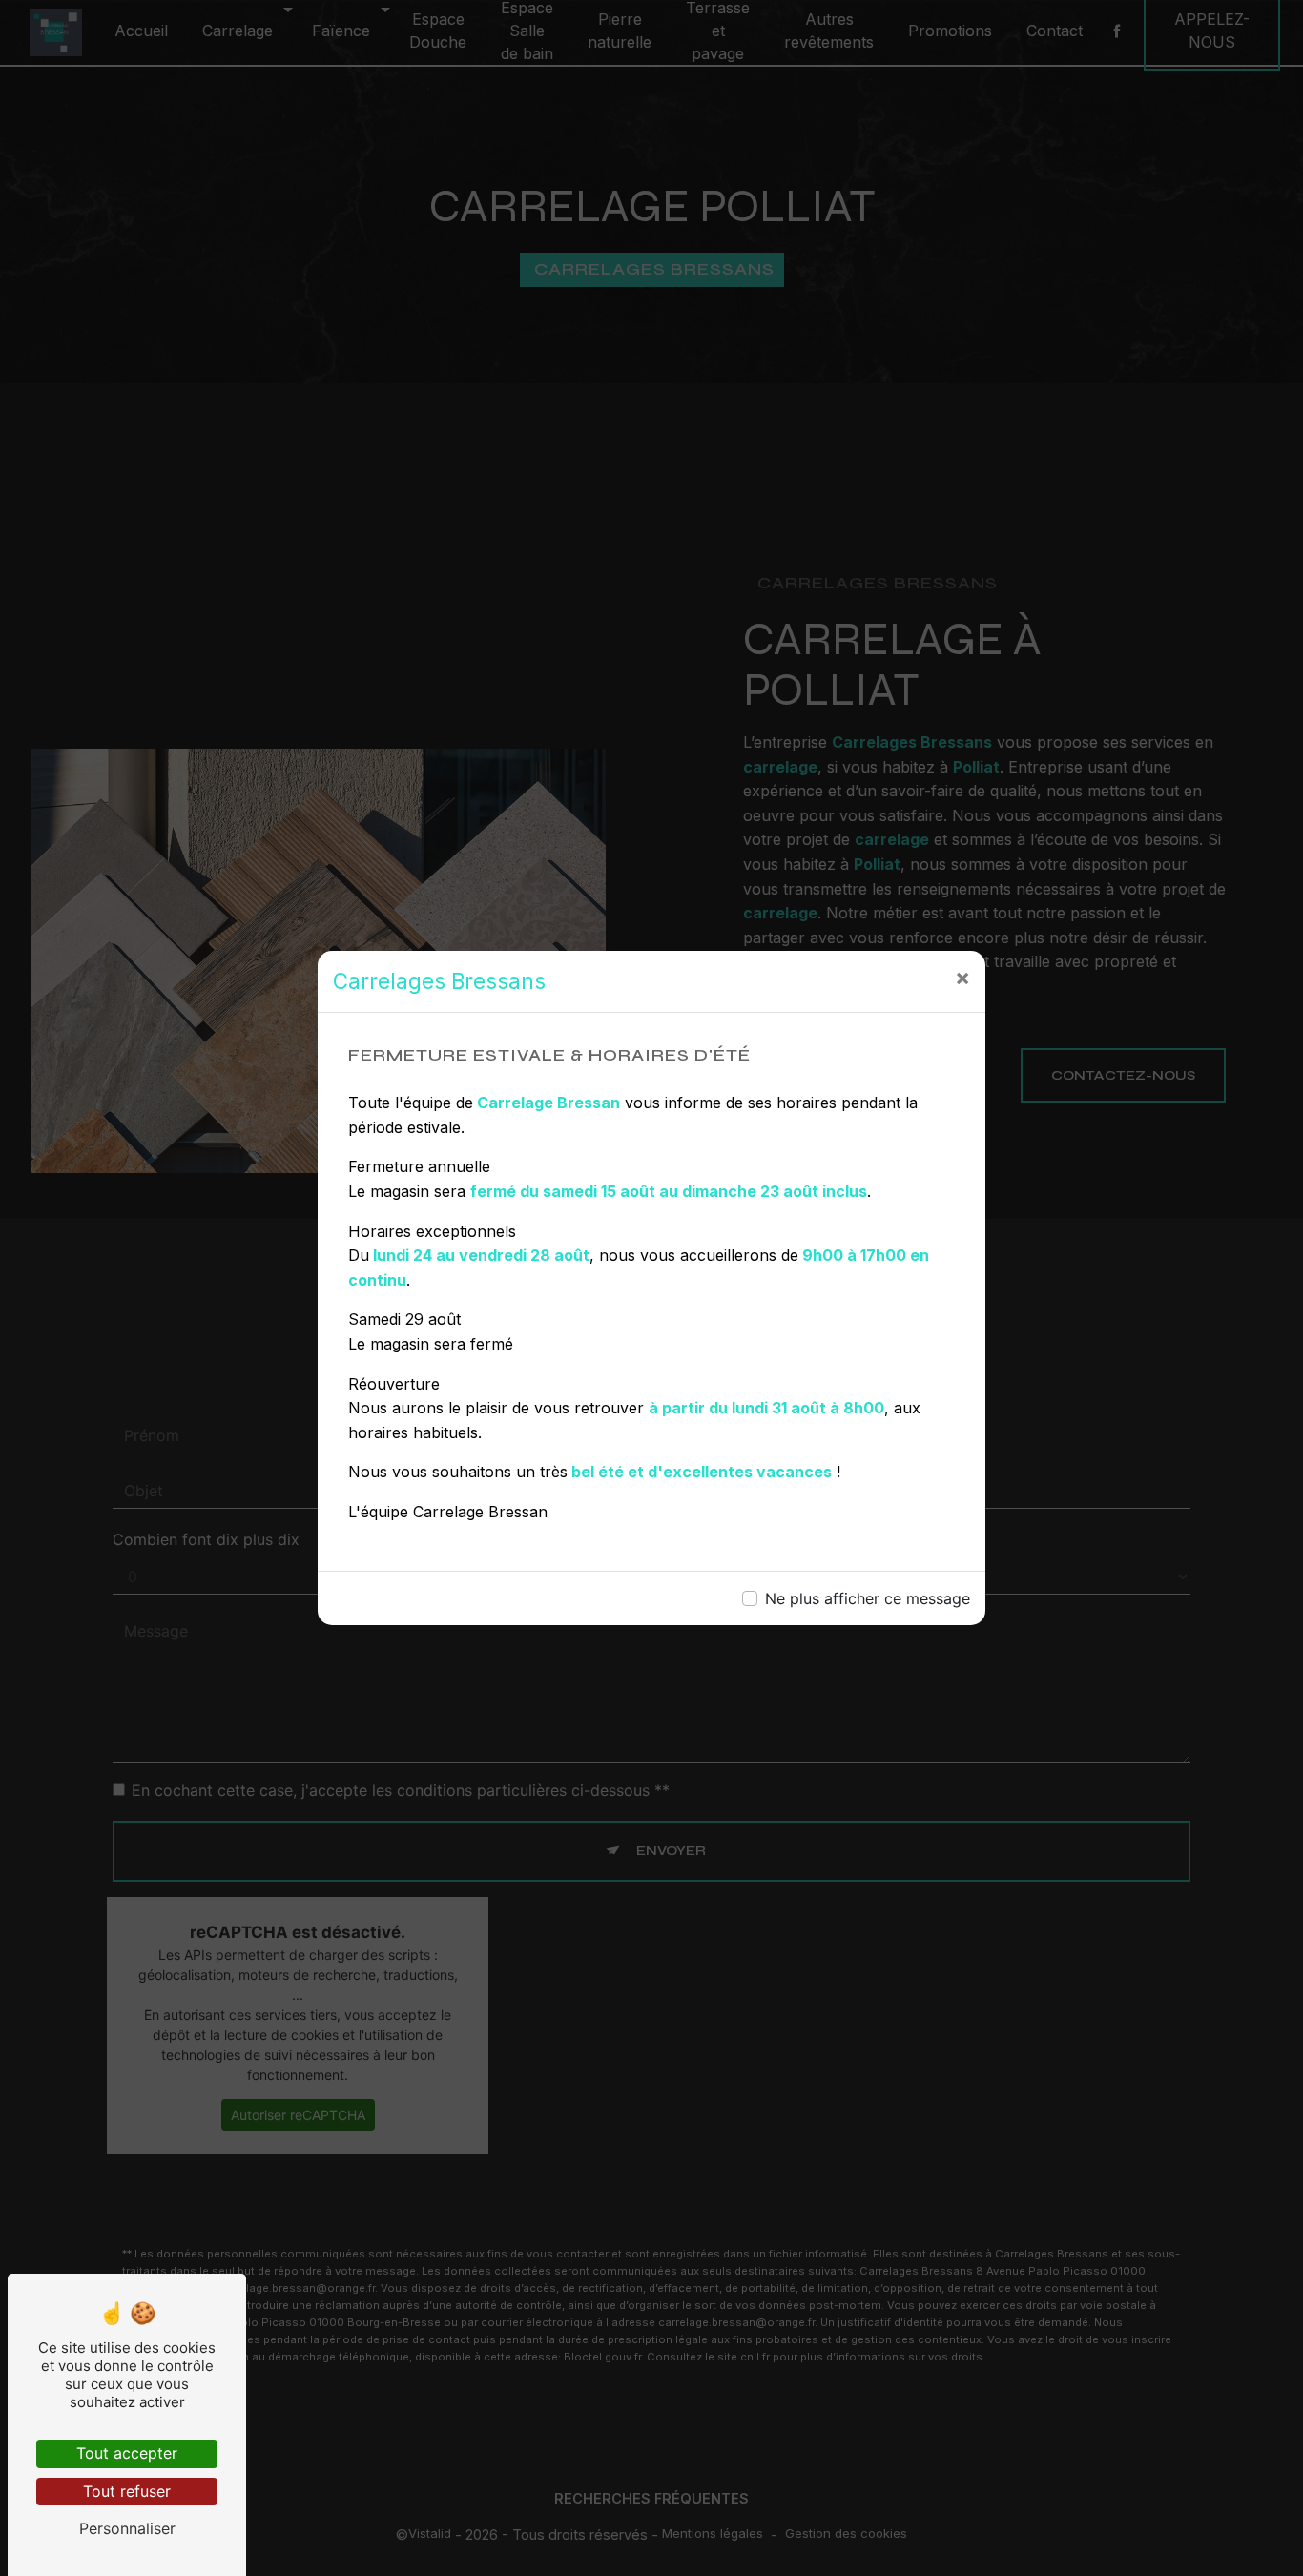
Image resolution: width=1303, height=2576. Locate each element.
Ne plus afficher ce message (868, 1598)
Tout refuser (127, 2491)
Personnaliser (127, 2528)
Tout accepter (127, 2453)
